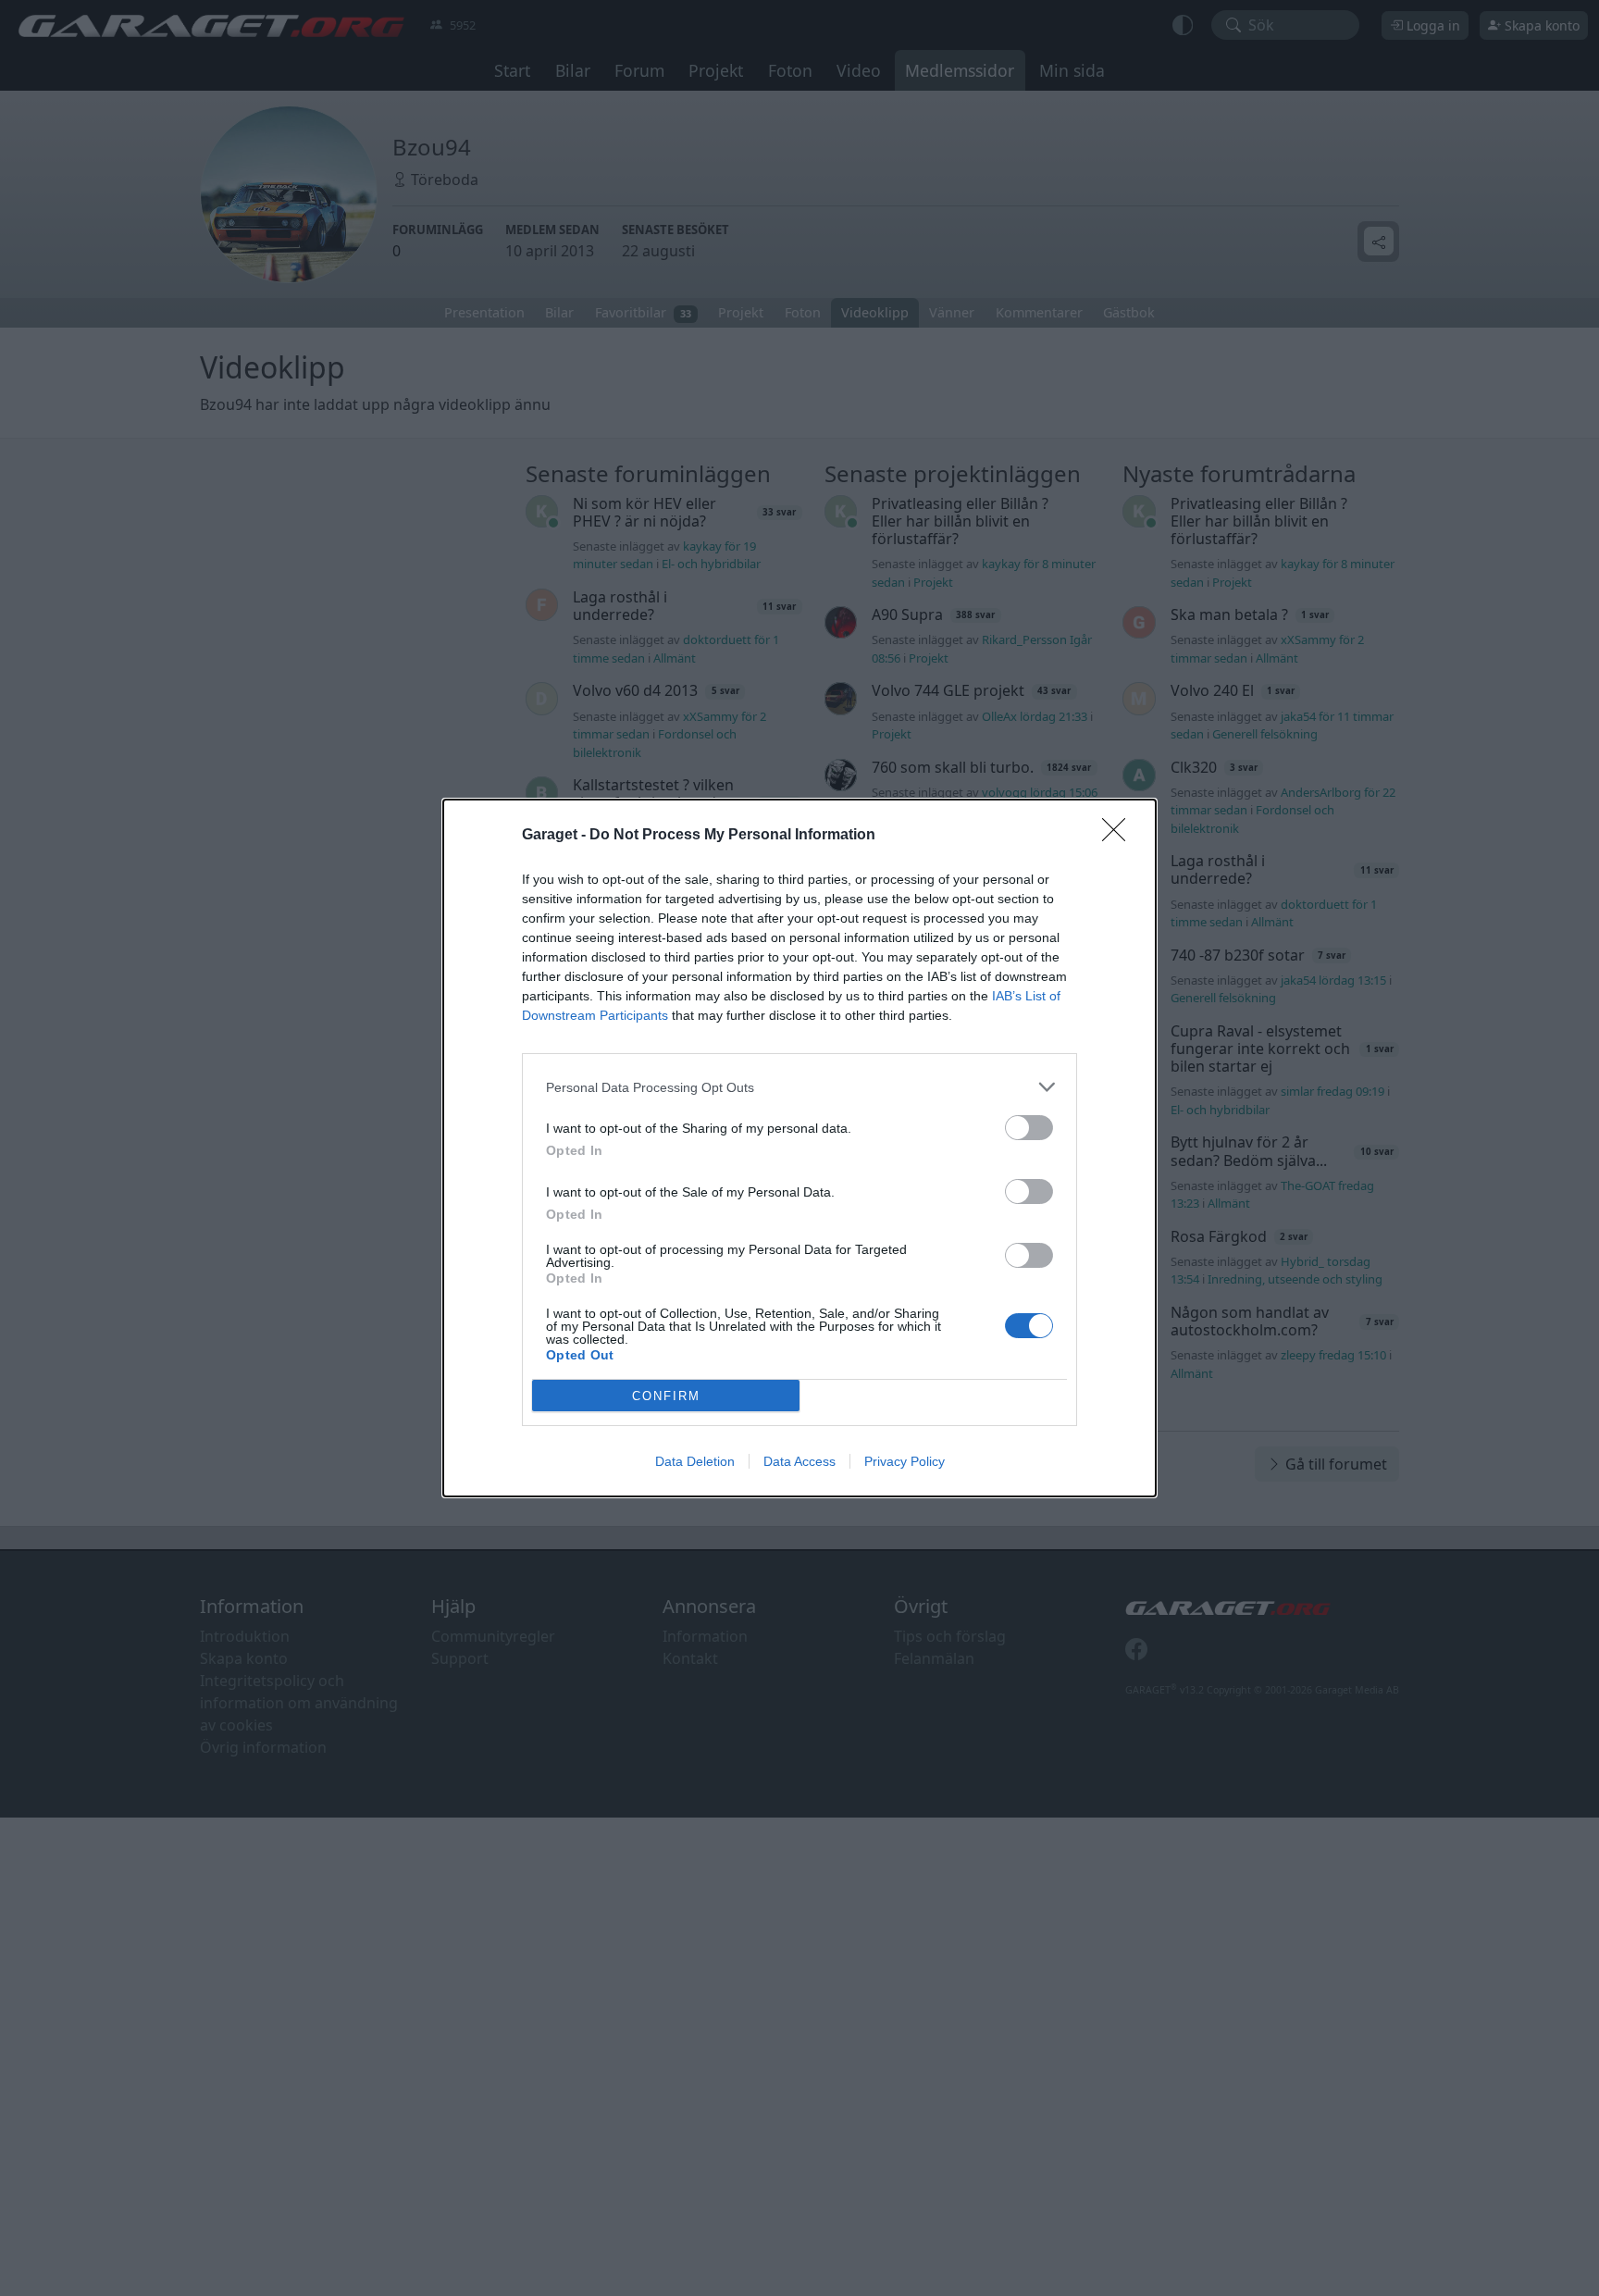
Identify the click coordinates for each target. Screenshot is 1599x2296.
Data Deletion (695, 1461)
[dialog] (799, 1148)
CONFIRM (666, 1396)
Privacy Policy (905, 1461)
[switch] (1029, 1128)
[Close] (1120, 836)
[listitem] (799, 1087)
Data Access (799, 1461)
